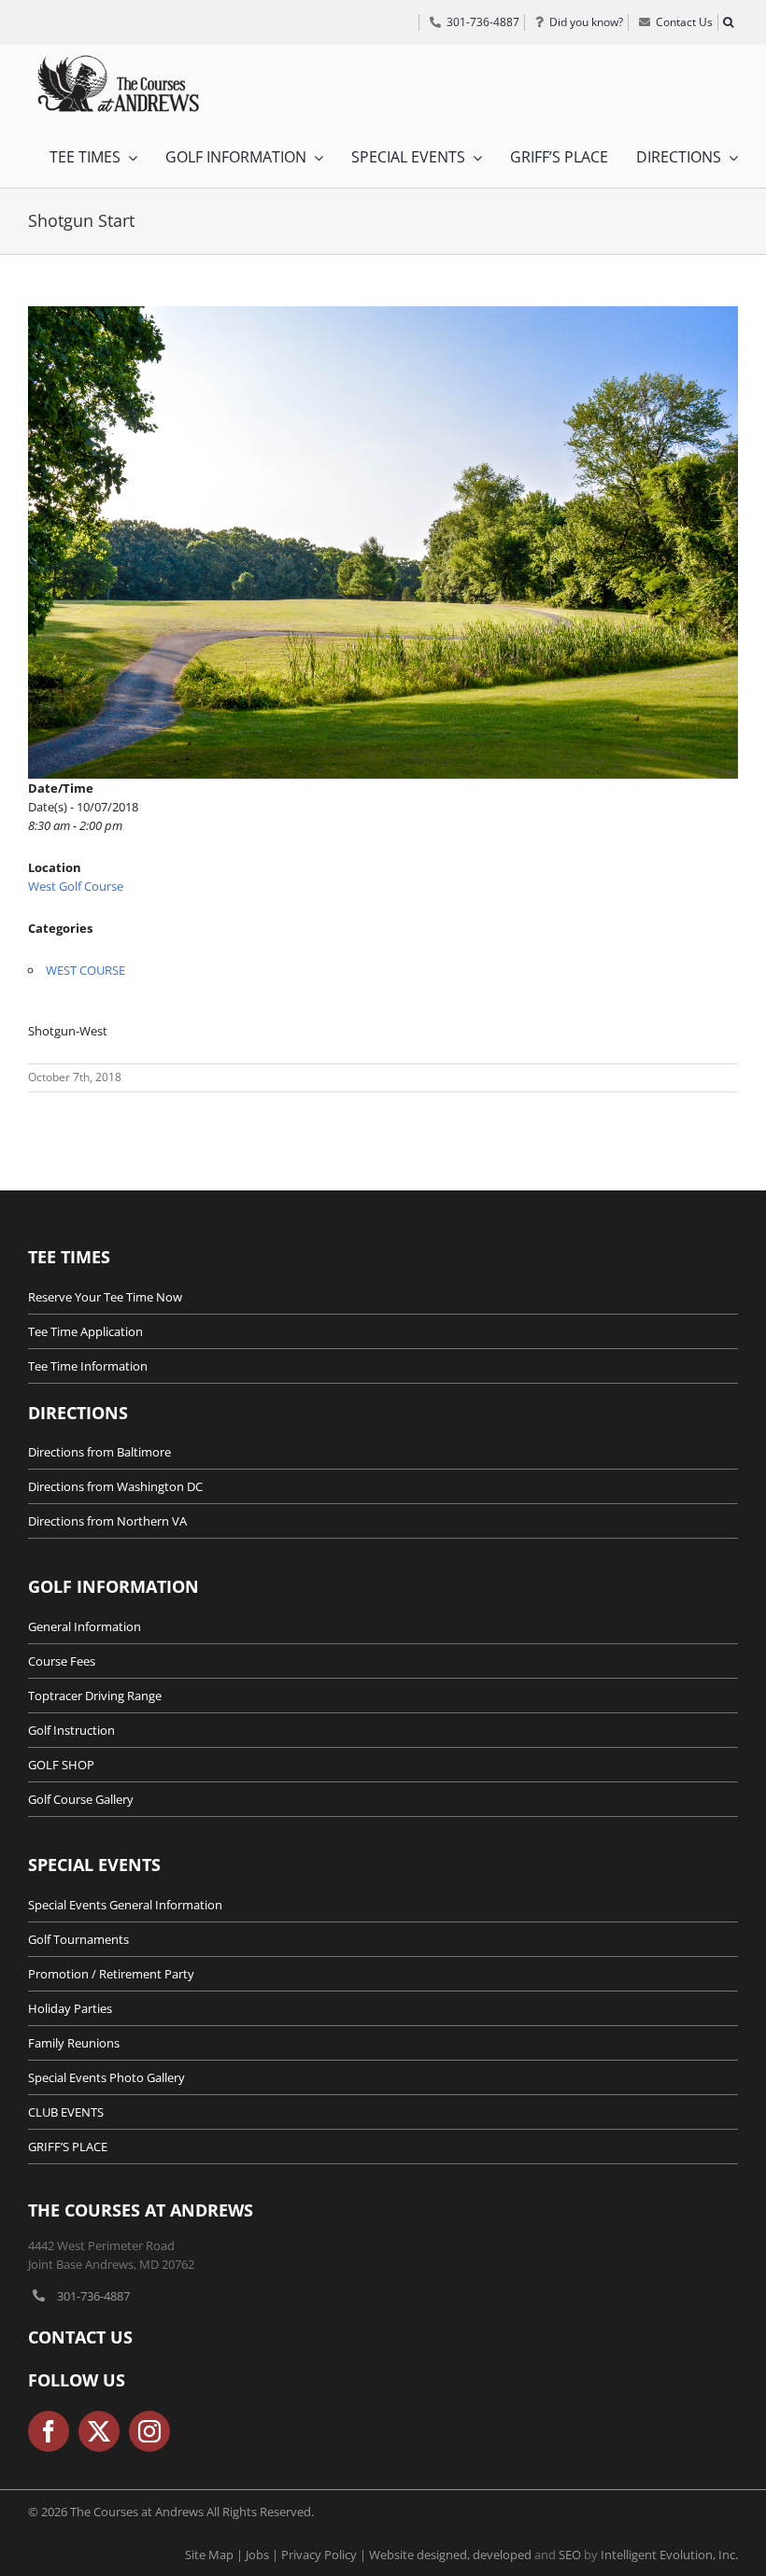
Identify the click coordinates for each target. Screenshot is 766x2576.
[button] (728, 22)
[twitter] (99, 2431)
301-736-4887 (93, 2296)
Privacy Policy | (325, 2555)
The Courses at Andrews (141, 2210)
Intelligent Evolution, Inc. (669, 2555)
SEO (570, 2555)
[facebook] (49, 2431)
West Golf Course (76, 886)
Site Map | (215, 2555)
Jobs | (263, 2555)
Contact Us (80, 2337)
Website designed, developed (450, 2555)
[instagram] (149, 2431)
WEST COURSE (85, 970)
